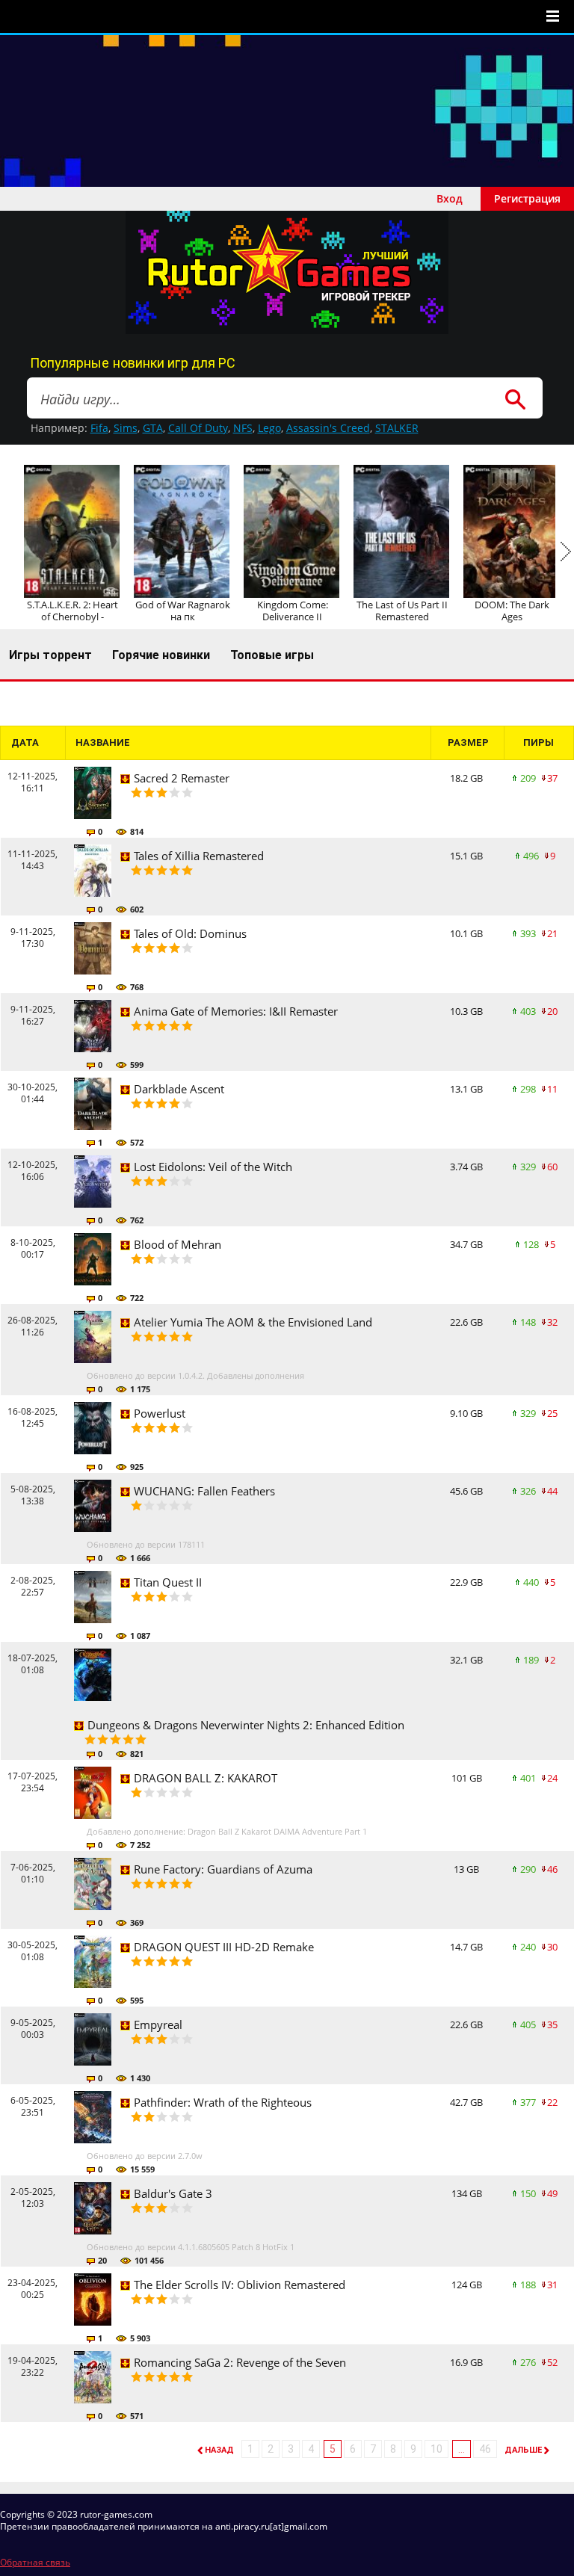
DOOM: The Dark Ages (512, 611)
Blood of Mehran (178, 1244)
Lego (269, 428)
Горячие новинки (161, 655)
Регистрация (527, 198)
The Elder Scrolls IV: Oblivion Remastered (240, 2285)
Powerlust (160, 1413)
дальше (523, 2450)
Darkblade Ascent (179, 1089)
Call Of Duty (198, 428)
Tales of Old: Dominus (190, 933)
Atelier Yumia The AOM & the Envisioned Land (253, 1322)
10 (436, 2449)
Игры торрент (50, 655)
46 (485, 2449)
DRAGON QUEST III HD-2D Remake (224, 1947)
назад (219, 2450)
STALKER (397, 428)
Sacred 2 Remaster (182, 778)
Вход (450, 198)
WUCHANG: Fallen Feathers (204, 1491)
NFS (243, 428)
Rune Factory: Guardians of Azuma (223, 1869)
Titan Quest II (168, 1582)
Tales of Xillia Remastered (199, 856)
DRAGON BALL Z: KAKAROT (206, 1778)
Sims (126, 428)
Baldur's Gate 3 (173, 2193)
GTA (153, 428)
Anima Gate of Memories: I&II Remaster (236, 1011)
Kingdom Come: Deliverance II (293, 611)
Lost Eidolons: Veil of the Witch (213, 1167)
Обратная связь (35, 2562)
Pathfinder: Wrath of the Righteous (223, 2102)
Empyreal (158, 2024)
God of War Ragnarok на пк (183, 611)
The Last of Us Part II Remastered (402, 611)
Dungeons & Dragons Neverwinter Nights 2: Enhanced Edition (246, 1725)
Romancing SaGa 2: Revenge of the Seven (240, 2362)
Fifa (99, 428)
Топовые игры (272, 655)
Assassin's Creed (328, 428)
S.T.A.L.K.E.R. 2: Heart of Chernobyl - (72, 611)
